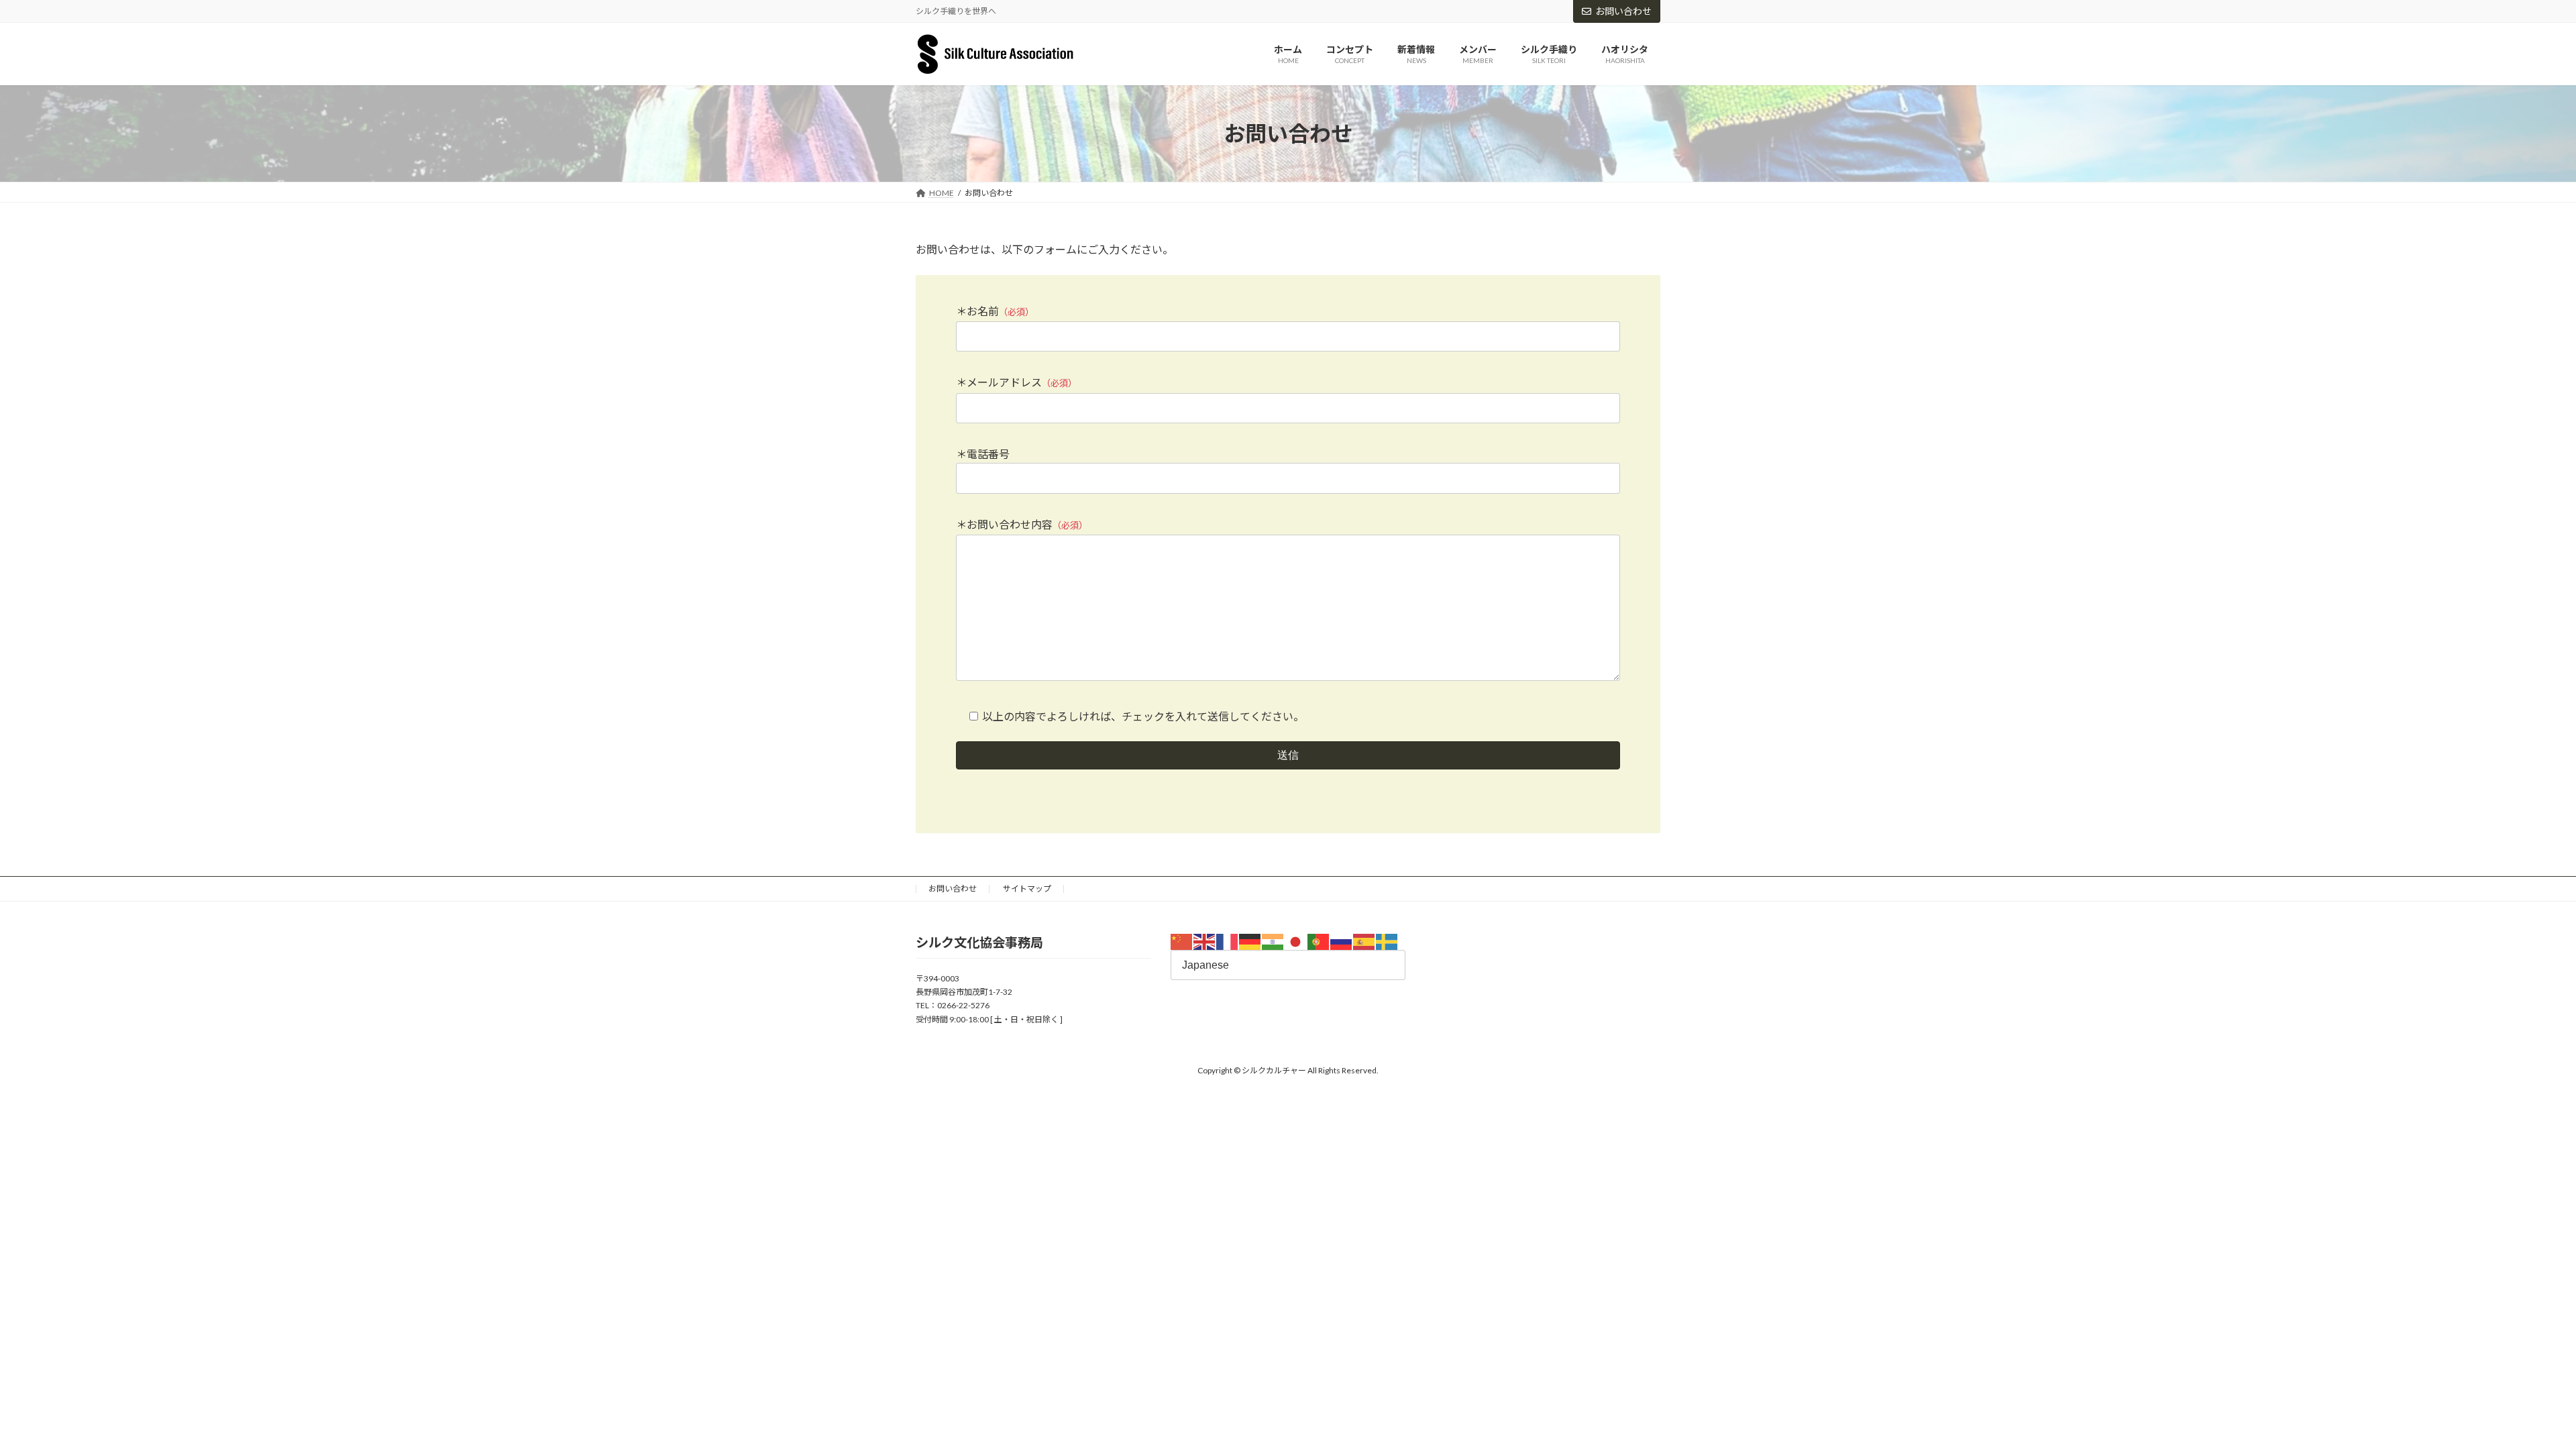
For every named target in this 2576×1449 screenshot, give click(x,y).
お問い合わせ (1623, 11)
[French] (1228, 941)
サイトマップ (1027, 889)
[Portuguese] (1319, 941)
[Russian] (1342, 941)
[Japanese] (1296, 941)
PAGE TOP (2509, 1393)
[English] (1205, 941)
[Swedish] (1387, 941)
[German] (1250, 941)
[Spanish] (1364, 941)
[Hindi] (1273, 941)
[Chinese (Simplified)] (1182, 941)
